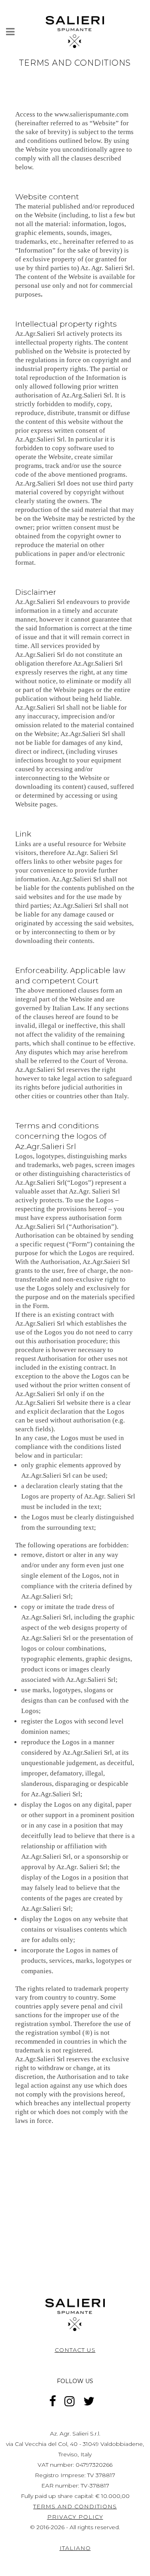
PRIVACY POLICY (75, 2517)
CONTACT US (75, 2350)
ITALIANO (75, 2548)
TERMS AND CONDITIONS (75, 2506)
